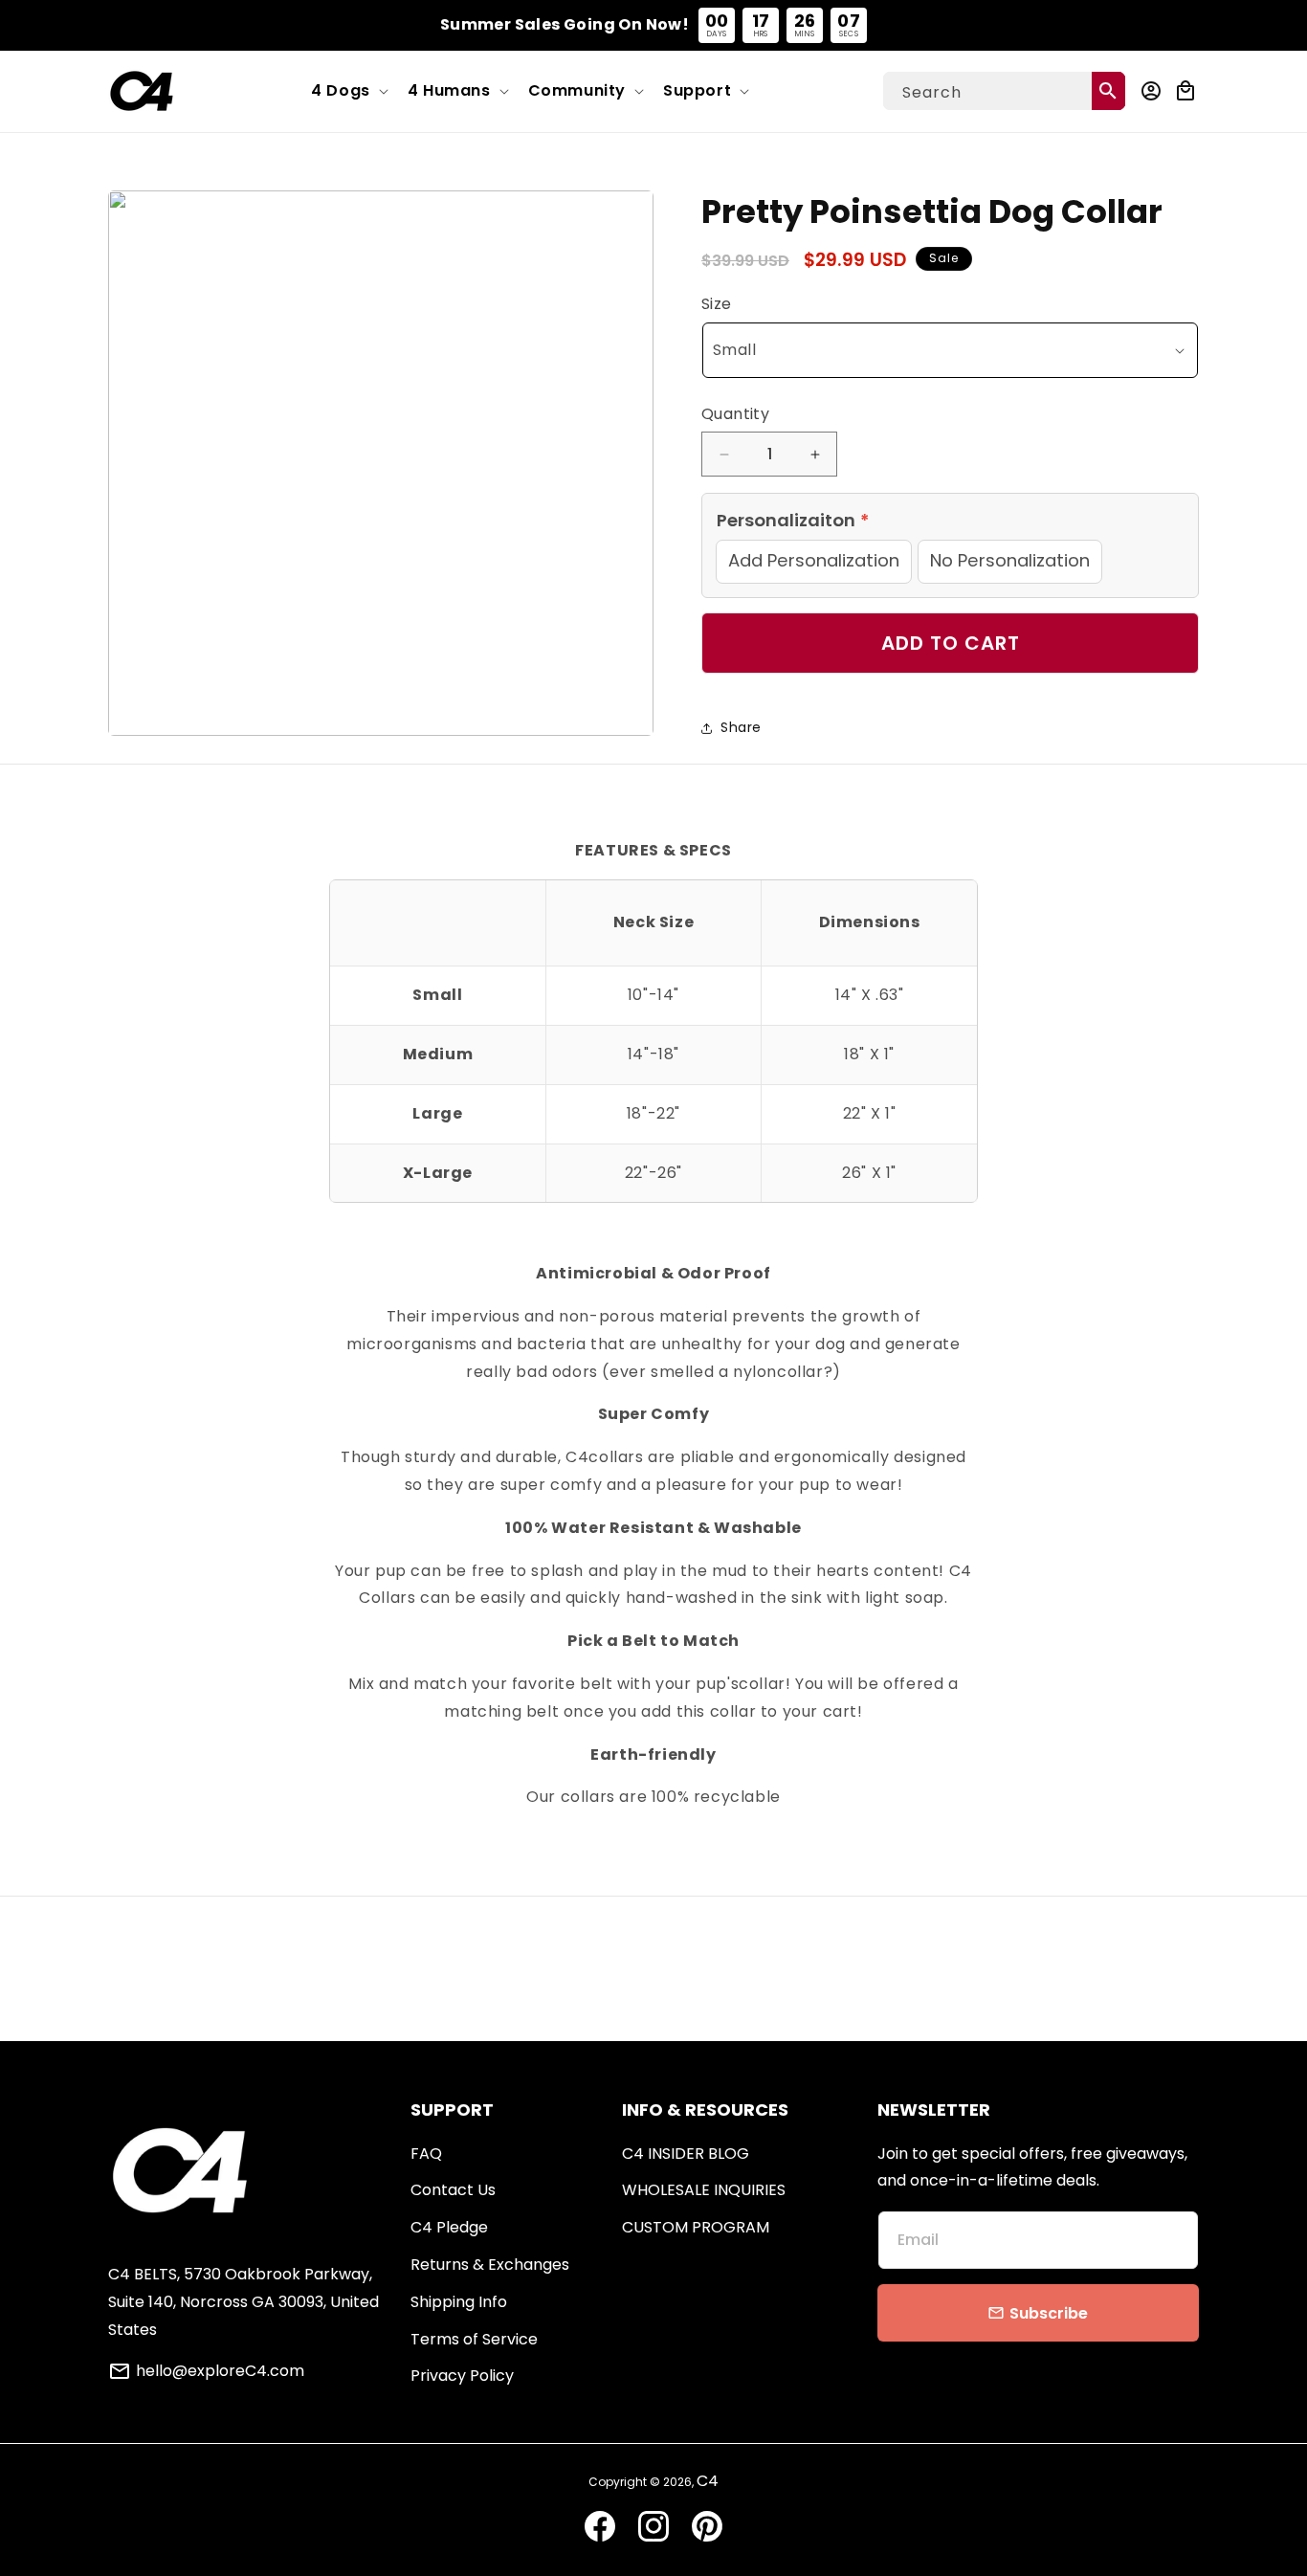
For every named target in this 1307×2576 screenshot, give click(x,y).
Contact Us (453, 2190)
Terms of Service (474, 2339)
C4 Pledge (449, 2227)
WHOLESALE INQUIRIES (704, 2190)
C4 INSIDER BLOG (686, 2154)
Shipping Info (459, 2302)
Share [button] (741, 727)
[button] (348, 91)
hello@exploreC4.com (220, 2371)
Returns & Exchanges (490, 2265)
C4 (708, 2481)
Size (717, 304)
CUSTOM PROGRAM (696, 2227)
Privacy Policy (462, 2376)
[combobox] (1004, 91)
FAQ (426, 2154)
